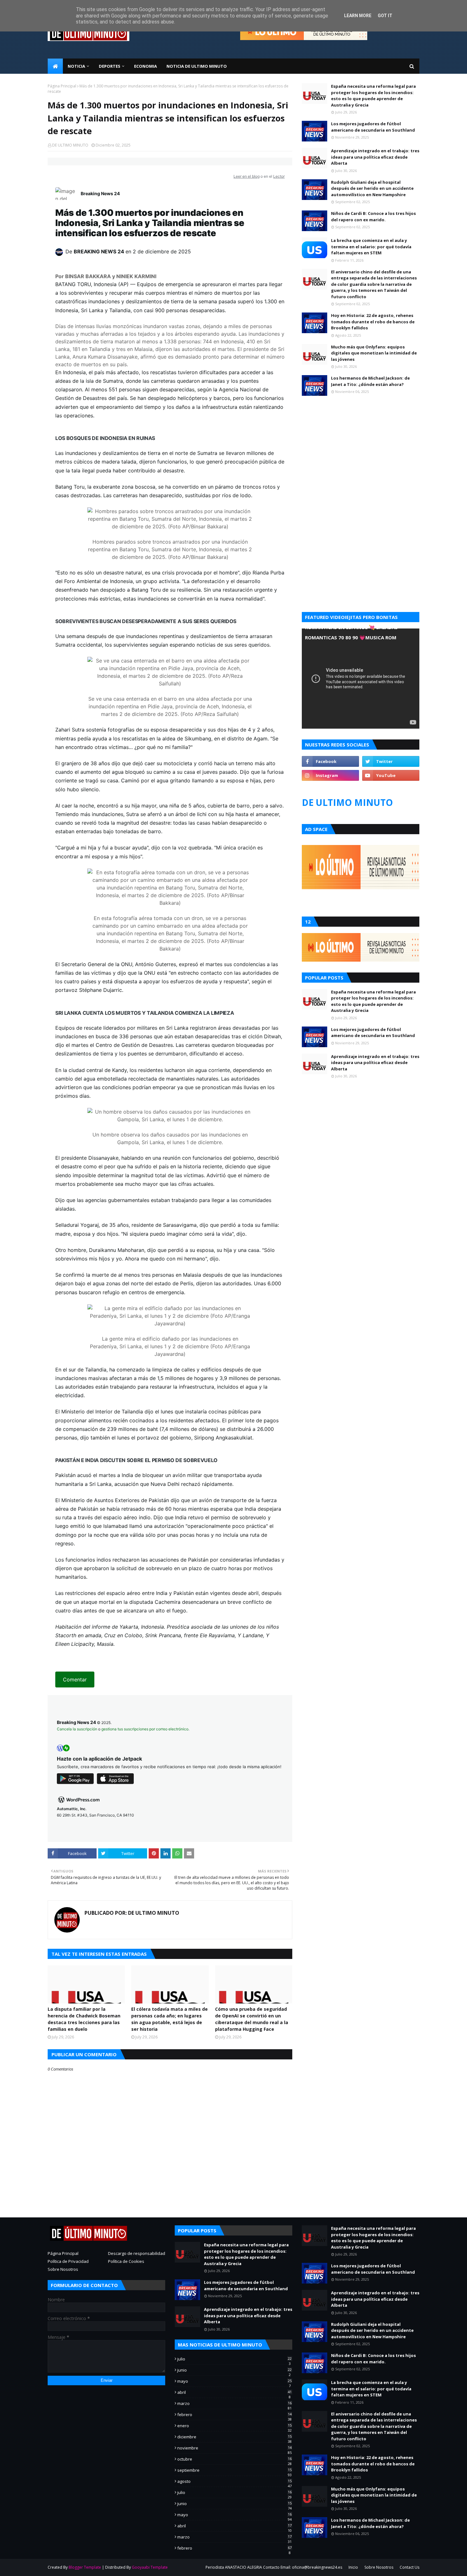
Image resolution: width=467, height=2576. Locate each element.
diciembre (234, 2437)
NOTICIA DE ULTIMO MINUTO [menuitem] (197, 66)
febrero (234, 2415)
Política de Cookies (126, 2261)
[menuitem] (55, 66)
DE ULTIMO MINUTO (70, 145)
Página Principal (62, 86)
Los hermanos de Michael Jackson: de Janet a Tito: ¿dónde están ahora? (370, 381)
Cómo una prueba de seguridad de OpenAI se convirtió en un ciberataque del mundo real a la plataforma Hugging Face (252, 2019)
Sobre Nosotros (63, 2269)
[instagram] (330, 775)
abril (234, 2392)
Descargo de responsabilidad (137, 2253)
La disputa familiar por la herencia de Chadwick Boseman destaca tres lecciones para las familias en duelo (84, 2019)
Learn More (358, 16)
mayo (234, 2381)
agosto (234, 2481)
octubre (234, 2459)
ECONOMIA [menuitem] (146, 66)
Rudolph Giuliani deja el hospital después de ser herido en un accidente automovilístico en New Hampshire (372, 188)
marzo (234, 2403)
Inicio (353, 2567)
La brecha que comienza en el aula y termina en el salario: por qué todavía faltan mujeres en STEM (371, 247)
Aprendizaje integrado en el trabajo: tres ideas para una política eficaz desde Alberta (375, 157)
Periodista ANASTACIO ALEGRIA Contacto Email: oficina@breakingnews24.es (274, 2567)
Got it (385, 16)
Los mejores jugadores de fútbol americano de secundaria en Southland (373, 127)
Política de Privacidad (68, 2261)
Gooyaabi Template (150, 2567)
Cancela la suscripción (77, 1729)
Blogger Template (85, 2567)
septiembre (234, 2470)
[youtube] (391, 775)
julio (234, 2359)
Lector (279, 176)
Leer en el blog (247, 176)
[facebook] (330, 761)
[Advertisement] (361, 459)
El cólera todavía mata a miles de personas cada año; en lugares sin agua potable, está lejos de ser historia (169, 2019)
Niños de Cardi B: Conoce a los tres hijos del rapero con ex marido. (373, 216)
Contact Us (409, 2567)
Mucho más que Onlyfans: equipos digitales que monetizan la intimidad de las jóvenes (374, 353)
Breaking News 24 (100, 193)
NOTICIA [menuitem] (76, 66)
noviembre (234, 2448)
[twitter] (391, 761)
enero (234, 2426)
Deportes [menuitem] (110, 66)
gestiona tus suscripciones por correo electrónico (145, 1729)
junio (234, 2370)
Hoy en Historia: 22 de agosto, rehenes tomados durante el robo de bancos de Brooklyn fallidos (373, 322)
